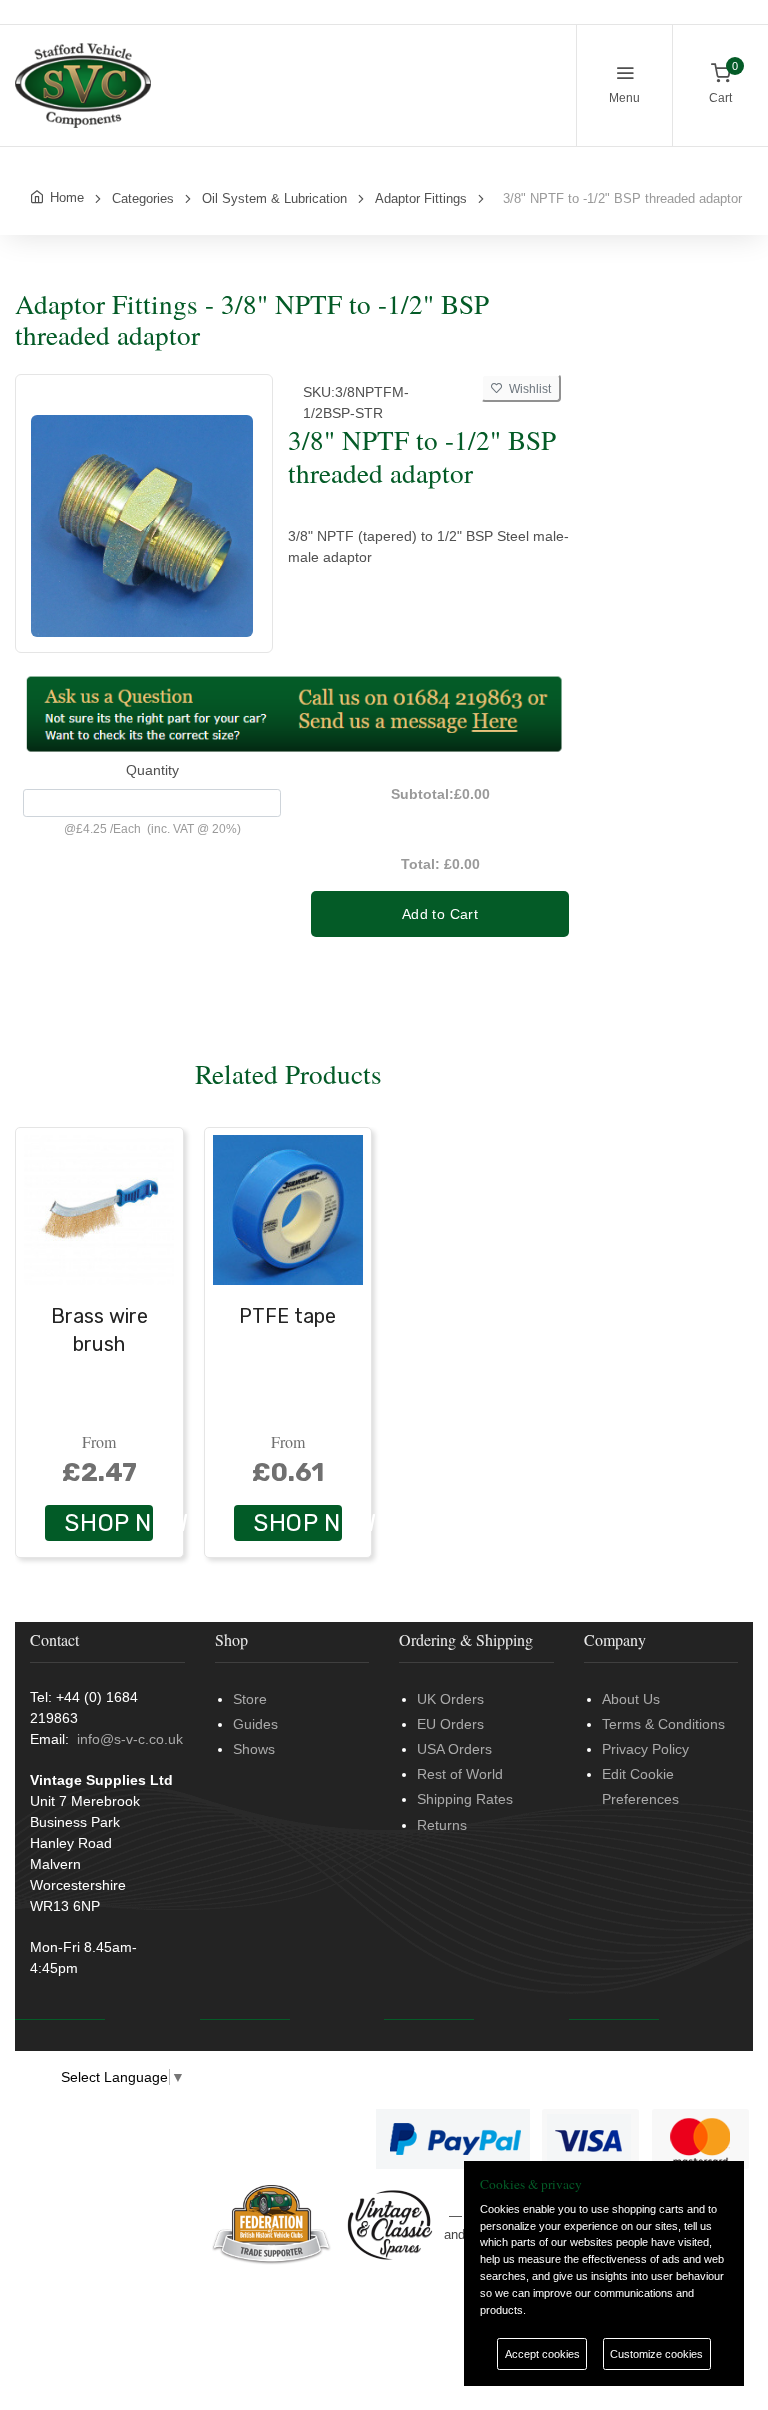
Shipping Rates (465, 1799)
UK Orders (450, 1699)
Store (250, 1699)
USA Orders (454, 1749)
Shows (254, 1749)
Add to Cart (440, 914)
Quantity (152, 770)
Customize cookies (656, 2354)
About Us (631, 1699)
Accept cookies (542, 2354)
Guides (255, 1724)
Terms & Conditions (663, 1724)
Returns (442, 1825)
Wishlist (527, 389)
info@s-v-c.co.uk (130, 1739)
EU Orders (450, 1724)
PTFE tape (287, 1316)
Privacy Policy (645, 1749)
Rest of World (460, 1774)
